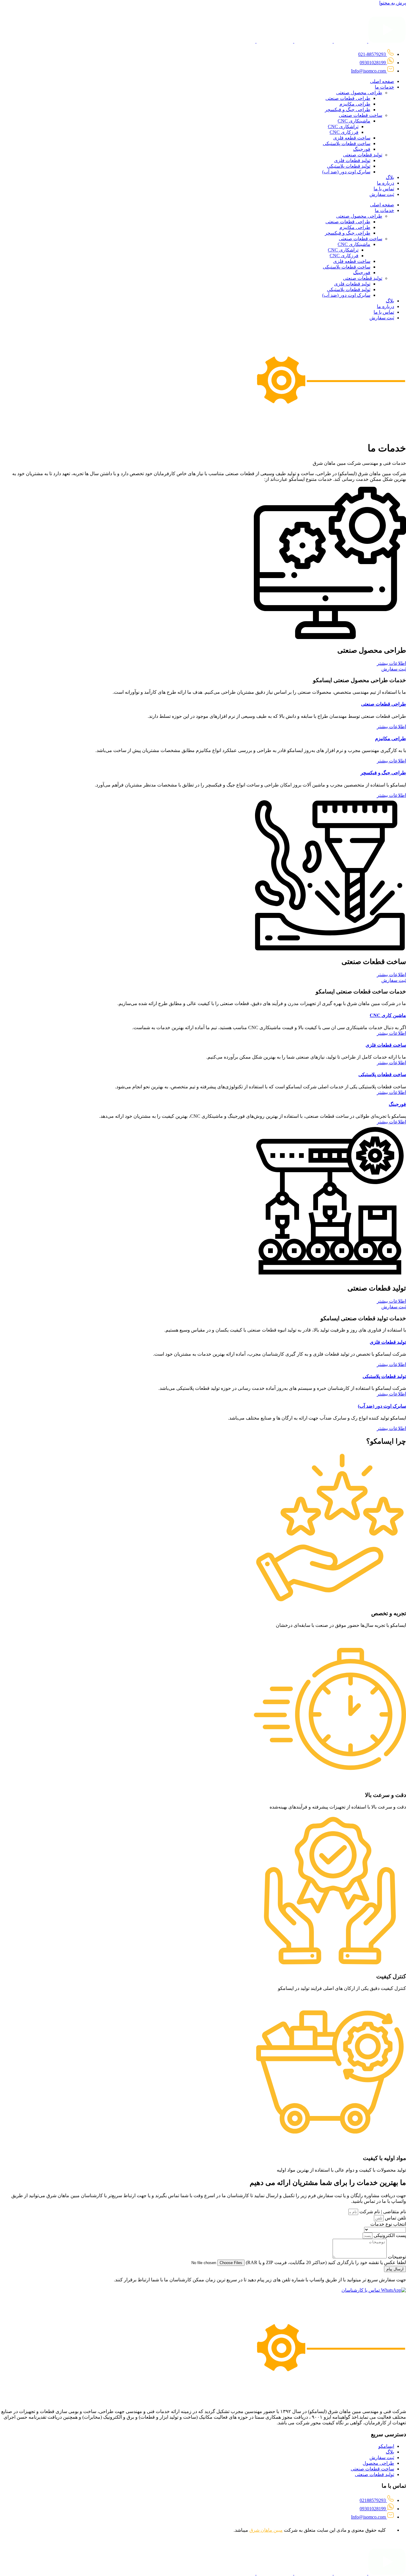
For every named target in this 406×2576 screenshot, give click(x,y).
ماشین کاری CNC (388, 1015)
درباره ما (385, 183)
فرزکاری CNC (344, 132)
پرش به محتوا (393, 3)
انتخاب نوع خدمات (388, 2224)
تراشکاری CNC (343, 127)
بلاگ (390, 177)
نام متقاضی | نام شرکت (382, 2212)
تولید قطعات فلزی (352, 160)
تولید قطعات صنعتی (363, 155)
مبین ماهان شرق (266, 2530)
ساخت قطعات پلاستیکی (347, 143)
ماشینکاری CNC (354, 121)
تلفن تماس (395, 2218)
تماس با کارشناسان (361, 2290)
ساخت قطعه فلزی (352, 138)
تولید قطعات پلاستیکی (349, 166)
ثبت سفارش (382, 194)
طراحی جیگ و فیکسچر (348, 110)
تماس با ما (384, 189)
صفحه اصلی (382, 81)
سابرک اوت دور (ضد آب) (346, 172)
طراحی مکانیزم (355, 104)
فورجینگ (362, 149)
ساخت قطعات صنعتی (361, 115)
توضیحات (396, 2257)
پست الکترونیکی (389, 2235)
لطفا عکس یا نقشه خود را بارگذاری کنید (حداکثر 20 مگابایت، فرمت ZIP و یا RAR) (325, 2262)
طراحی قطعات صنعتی (348, 98)
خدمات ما (384, 87)
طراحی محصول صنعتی (359, 93)
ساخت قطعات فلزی (386, 1045)
